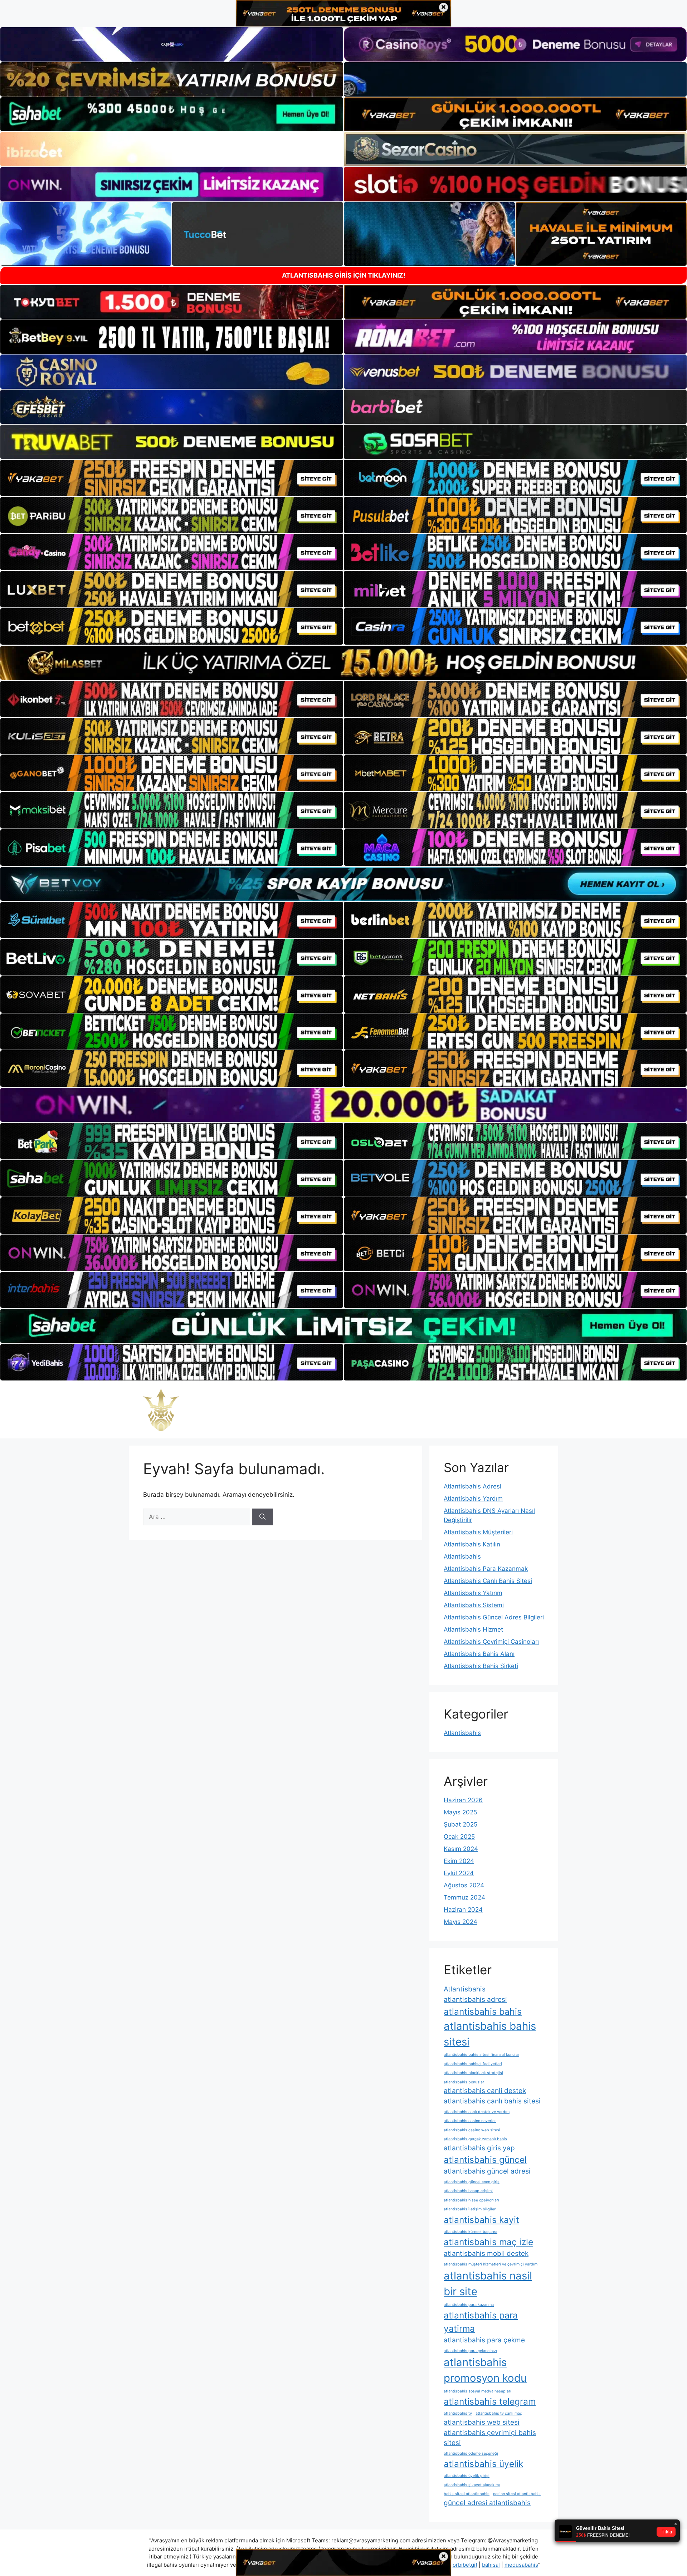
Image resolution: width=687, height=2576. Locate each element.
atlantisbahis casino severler (470, 2121)
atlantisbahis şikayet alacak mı (472, 2485)
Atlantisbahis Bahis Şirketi (481, 1666)
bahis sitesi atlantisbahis (467, 2494)
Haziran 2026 (463, 1800)
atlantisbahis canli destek (485, 2091)
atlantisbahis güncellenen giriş (472, 2182)
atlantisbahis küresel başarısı (471, 2232)
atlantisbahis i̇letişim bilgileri (470, 2209)
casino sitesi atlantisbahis (517, 2494)
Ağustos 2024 (464, 1885)
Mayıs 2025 (460, 1812)
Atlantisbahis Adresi (472, 1486)
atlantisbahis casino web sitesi (472, 2130)
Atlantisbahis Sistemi (474, 1605)
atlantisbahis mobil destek (486, 2254)
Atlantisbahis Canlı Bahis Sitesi (488, 1581)
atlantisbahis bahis (483, 2012)
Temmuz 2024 (464, 1897)
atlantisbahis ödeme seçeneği (471, 2453)
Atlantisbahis (462, 1556)
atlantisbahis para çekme (484, 2340)
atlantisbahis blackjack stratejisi (473, 2073)
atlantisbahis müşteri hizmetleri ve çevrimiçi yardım (491, 2264)
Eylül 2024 (459, 1873)
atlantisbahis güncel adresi (487, 2171)
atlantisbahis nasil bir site (488, 2284)
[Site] (172, 478)
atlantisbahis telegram (490, 2401)
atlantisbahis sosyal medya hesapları (478, 2391)
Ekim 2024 (459, 1861)
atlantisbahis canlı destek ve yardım (477, 2112)
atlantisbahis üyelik (483, 2464)
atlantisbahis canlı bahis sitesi (492, 2101)
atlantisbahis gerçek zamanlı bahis (475, 2139)
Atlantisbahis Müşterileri (478, 1532)
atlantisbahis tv (458, 2413)
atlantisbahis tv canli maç (499, 2413)
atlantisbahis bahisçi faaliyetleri (473, 2064)
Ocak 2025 (459, 1837)
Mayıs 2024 (461, 1922)
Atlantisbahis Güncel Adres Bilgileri (494, 1617)
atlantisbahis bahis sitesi (490, 2034)
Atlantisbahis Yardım (473, 1499)
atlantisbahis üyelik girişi (467, 2476)
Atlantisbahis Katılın (472, 1544)
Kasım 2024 (461, 1849)
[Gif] (343, 663)
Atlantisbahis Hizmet (473, 1629)
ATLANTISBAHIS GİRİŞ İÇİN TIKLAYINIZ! (344, 275)
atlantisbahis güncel (485, 2160)
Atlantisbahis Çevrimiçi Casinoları (491, 1642)
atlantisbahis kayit (481, 2220)
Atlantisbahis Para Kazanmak (486, 1569)
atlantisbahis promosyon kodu (485, 2370)
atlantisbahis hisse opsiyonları (471, 2200)
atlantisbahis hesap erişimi (468, 2191)
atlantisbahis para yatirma (481, 2322)
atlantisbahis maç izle (488, 2242)
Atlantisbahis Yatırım (473, 1593)
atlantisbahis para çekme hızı (470, 2351)
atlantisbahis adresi (475, 2000)
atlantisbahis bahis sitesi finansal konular (481, 2055)
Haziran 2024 (463, 1910)
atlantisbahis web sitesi (482, 2422)
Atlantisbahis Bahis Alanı (479, 1654)
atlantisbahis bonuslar (464, 2082)
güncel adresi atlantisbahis (487, 2503)
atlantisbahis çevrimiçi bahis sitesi (490, 2438)
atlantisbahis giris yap (479, 2148)
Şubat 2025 (461, 1824)
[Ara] (262, 1517)
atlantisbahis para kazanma (469, 2305)
